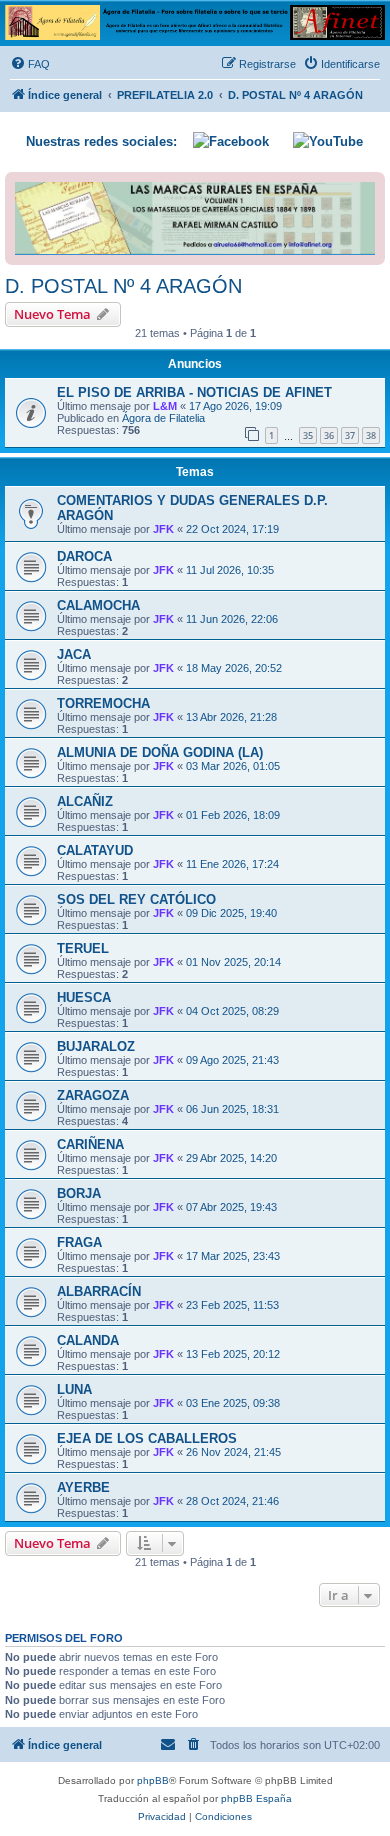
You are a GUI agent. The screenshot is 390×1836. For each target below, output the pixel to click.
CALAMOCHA (98, 605)
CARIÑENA (90, 1144)
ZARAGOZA (93, 1095)
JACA (74, 654)
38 (371, 435)
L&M (165, 406)
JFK (163, 529)
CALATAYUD (95, 850)
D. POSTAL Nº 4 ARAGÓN (123, 286)
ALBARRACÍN (99, 1291)
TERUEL (83, 948)
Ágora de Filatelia (163, 418)
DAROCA (84, 556)
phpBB (153, 1780)
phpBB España (256, 1798)
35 (308, 435)
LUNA (74, 1389)
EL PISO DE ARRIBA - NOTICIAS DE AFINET (194, 392)
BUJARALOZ (96, 1046)
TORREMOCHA (103, 703)
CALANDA (88, 1340)
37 (350, 435)
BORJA (79, 1193)
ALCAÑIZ (85, 801)
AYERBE (83, 1487)
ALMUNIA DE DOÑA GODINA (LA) (160, 752)
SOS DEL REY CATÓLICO (136, 899)
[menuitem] (30, 64)
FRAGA (79, 1242)
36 (329, 435)
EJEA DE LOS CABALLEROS (147, 1438)
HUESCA (84, 997)
